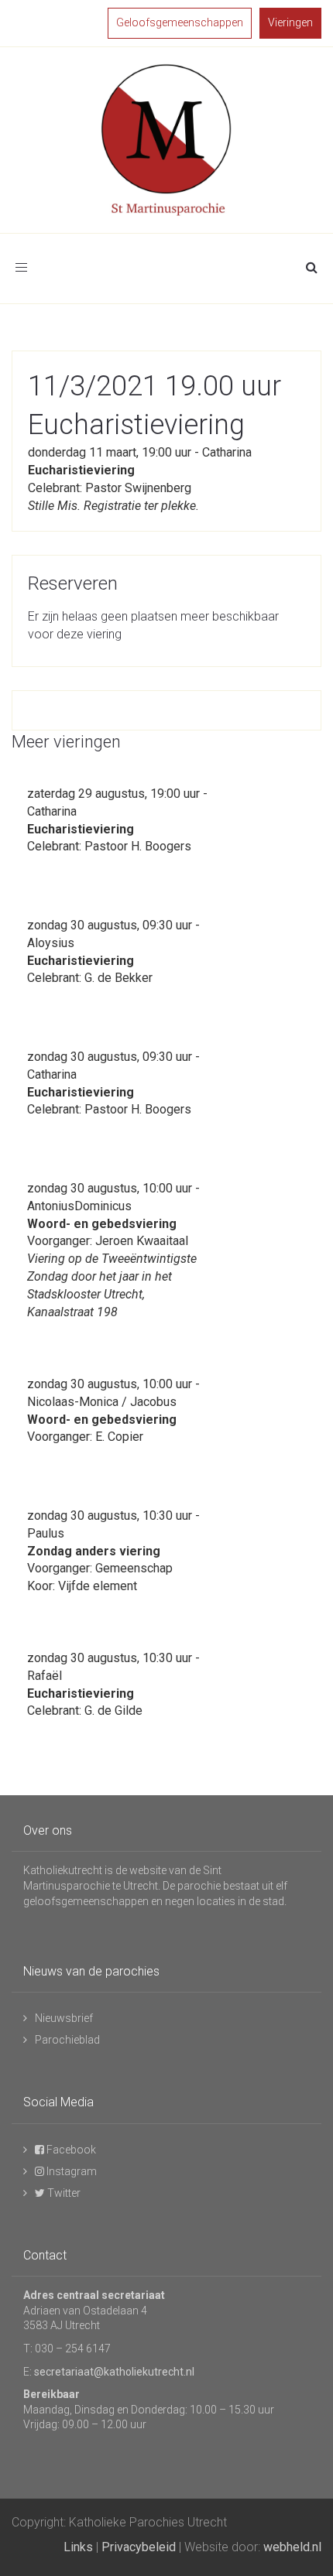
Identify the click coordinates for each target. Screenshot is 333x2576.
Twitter (63, 2193)
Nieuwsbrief (64, 2018)
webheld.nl (292, 2547)
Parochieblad (67, 2040)
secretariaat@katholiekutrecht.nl (114, 2372)
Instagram (70, 2171)
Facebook (70, 2150)
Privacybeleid (139, 2547)
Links (78, 2547)
